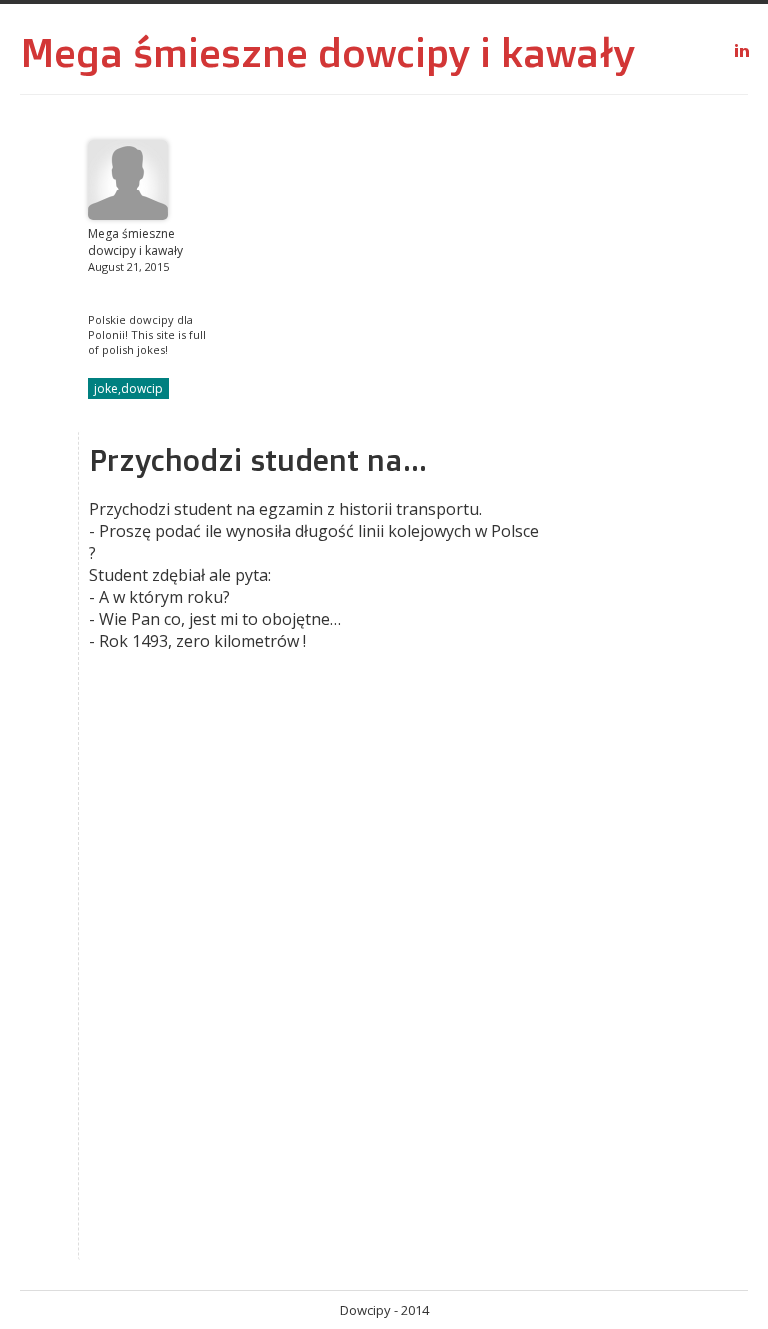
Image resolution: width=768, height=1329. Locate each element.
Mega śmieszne (164, 52)
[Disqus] (318, 1000)
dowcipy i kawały (476, 52)
